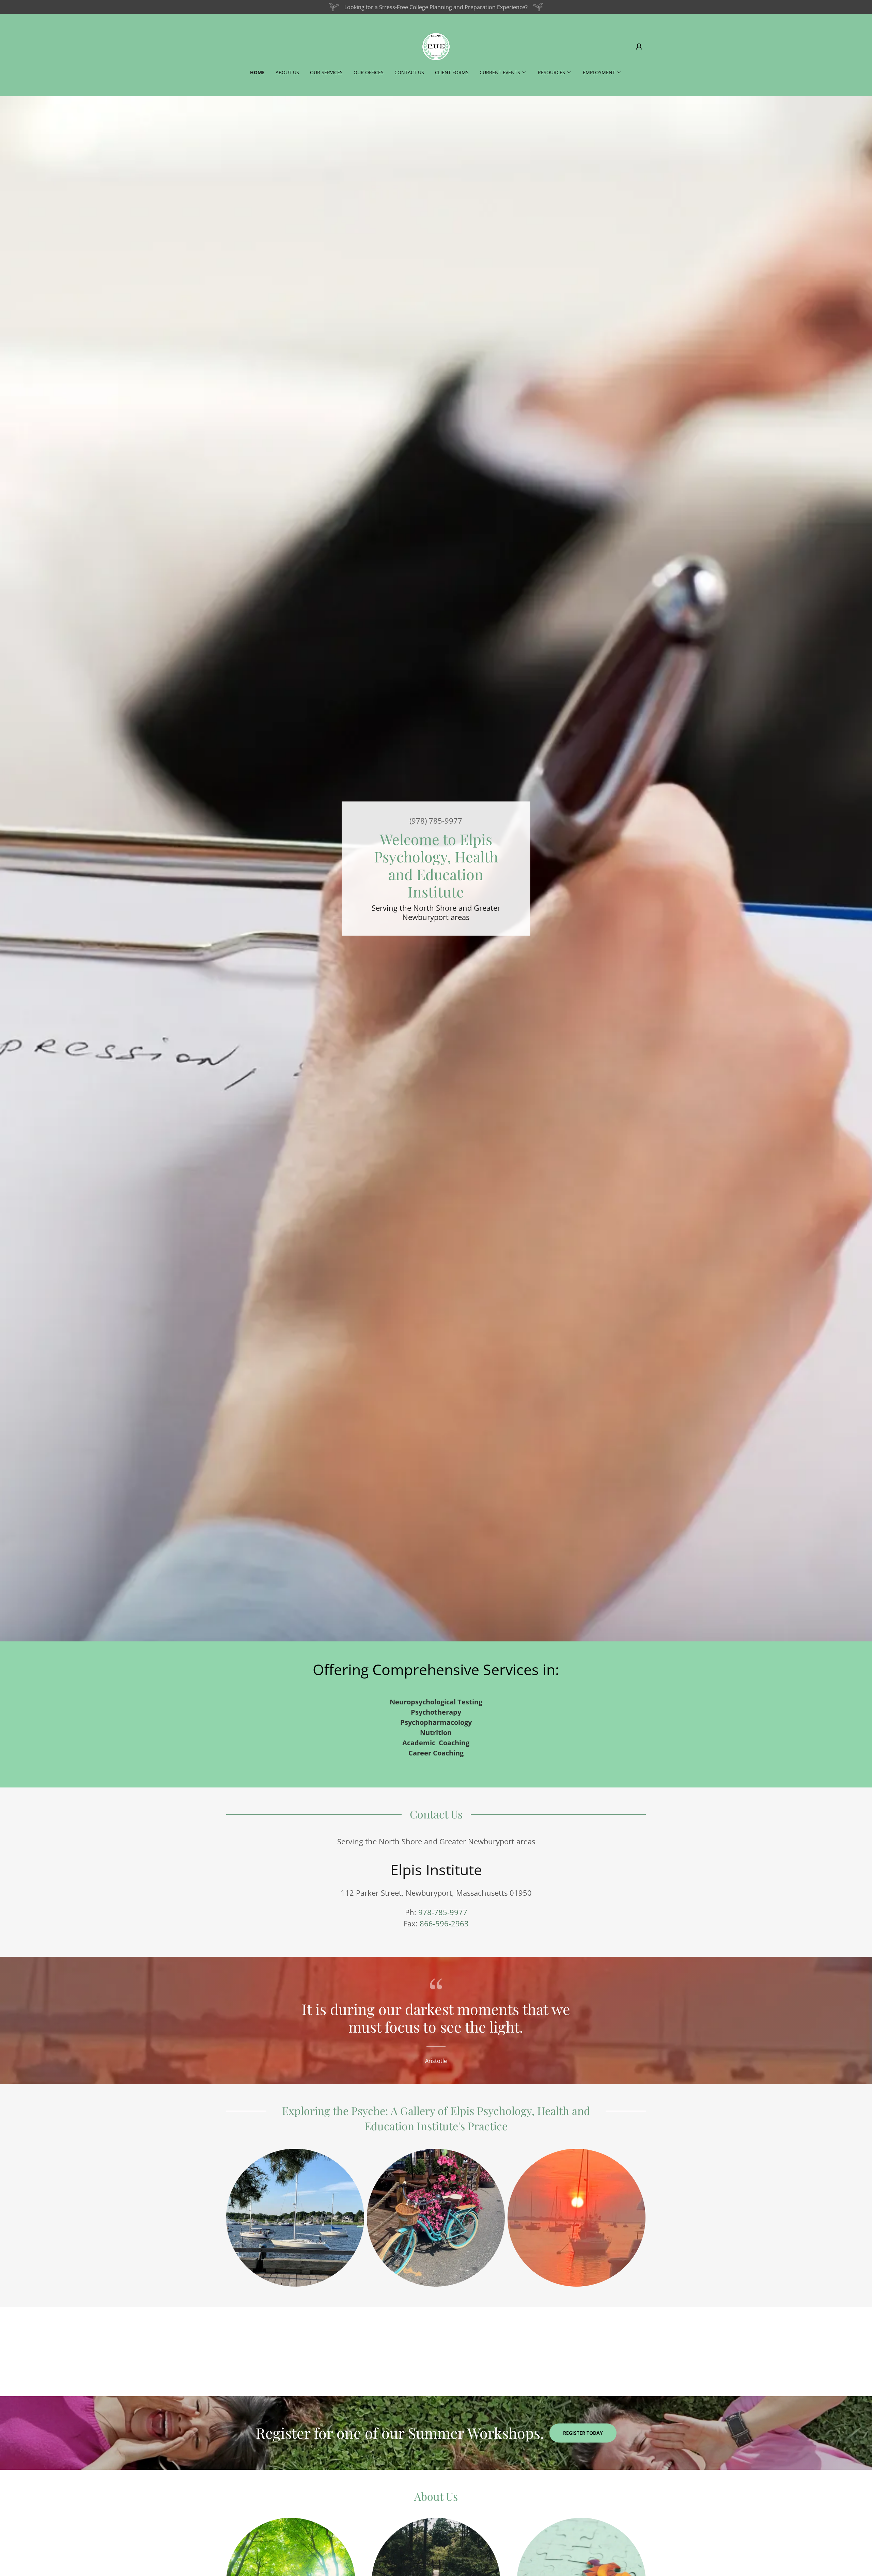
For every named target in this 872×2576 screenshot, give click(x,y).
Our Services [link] (326, 72)
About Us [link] (287, 72)
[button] (639, 47)
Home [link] (257, 72)
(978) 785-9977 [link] (436, 821)
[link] (436, 46)
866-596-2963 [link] (444, 1923)
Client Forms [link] (452, 72)
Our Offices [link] (369, 72)
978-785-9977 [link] (443, 1912)
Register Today (583, 2433)
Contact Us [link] (409, 72)
